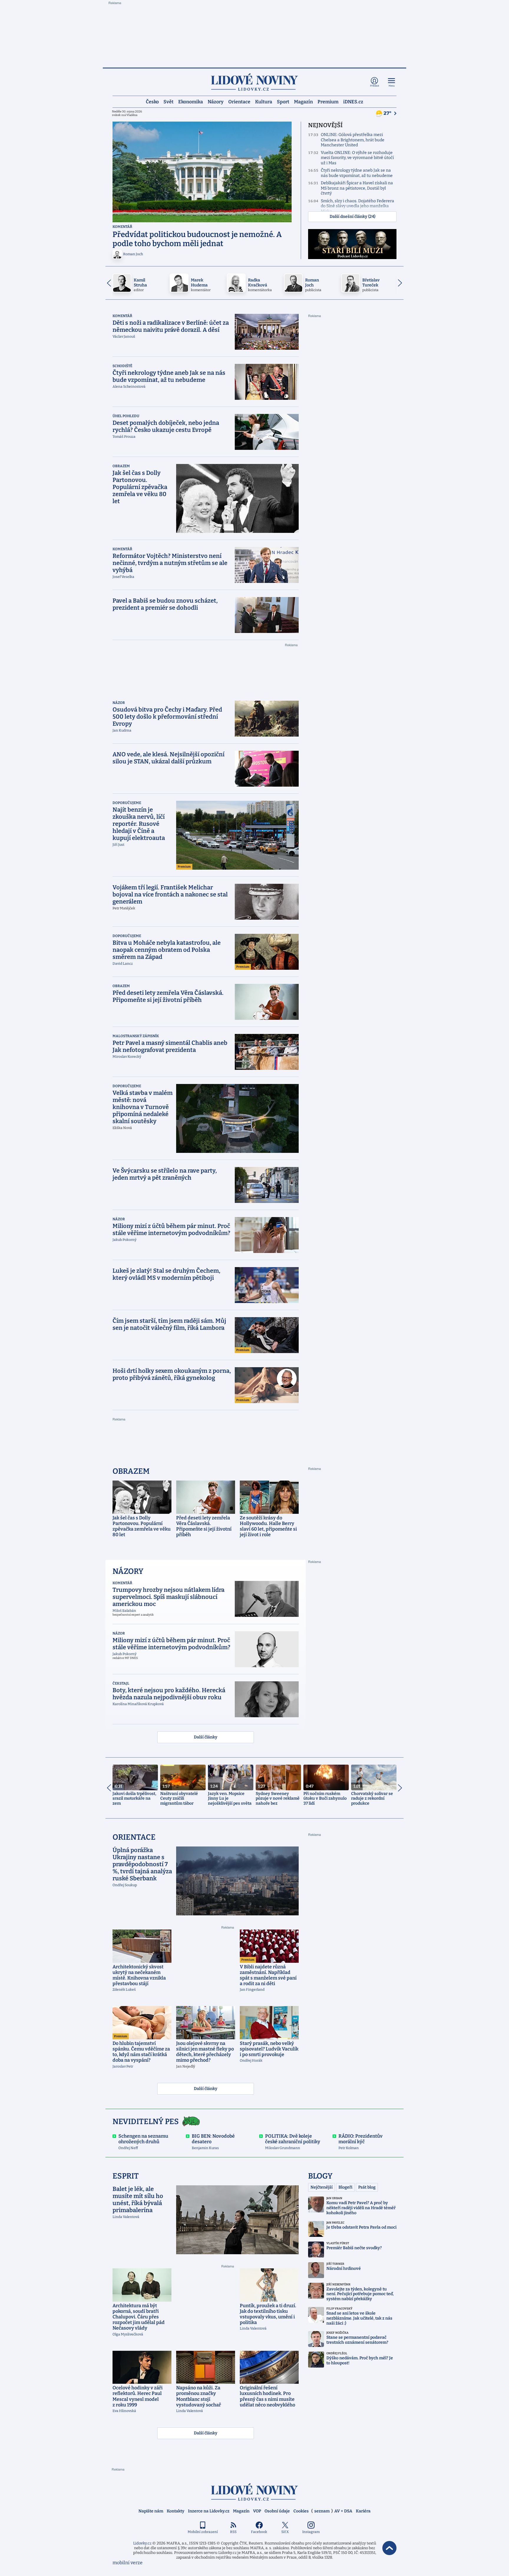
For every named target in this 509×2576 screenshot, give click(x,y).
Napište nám (151, 2511)
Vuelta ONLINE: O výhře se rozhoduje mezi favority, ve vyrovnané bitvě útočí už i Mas (357, 158)
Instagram (311, 2532)
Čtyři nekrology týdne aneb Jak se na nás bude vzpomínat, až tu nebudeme (357, 173)
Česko (152, 101)
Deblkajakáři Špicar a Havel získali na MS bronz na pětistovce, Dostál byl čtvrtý (357, 188)
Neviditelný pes (146, 2122)
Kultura (264, 101)
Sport (283, 101)
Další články (206, 1737)
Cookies (301, 2511)
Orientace (239, 101)
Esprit (126, 2176)
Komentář (122, 227)
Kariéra (363, 2511)
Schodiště (122, 366)
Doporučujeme (127, 803)
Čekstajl (121, 1683)
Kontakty (176, 2511)
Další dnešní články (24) (352, 217)
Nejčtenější (322, 2187)
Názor (119, 703)
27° (388, 113)
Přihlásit (375, 86)
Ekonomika (191, 101)
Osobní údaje (277, 2511)
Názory (216, 101)
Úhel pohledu (126, 416)
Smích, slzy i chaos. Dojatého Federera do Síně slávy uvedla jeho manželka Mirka (357, 206)
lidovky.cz (254, 2492)
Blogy (320, 2176)
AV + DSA (343, 2511)
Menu (392, 86)
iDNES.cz (353, 101)
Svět (168, 101)
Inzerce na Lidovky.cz (209, 2511)
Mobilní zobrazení (203, 2532)
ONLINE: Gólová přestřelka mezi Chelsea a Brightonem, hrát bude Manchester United (353, 140)
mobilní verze (128, 2563)
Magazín (303, 101)
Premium (328, 101)
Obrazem (121, 466)
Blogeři (345, 2187)
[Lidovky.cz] (254, 82)
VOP (257, 2511)
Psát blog (367, 2187)
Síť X (285, 2532)
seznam (322, 2511)
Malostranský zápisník (136, 1036)
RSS (233, 2532)
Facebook (259, 2532)
